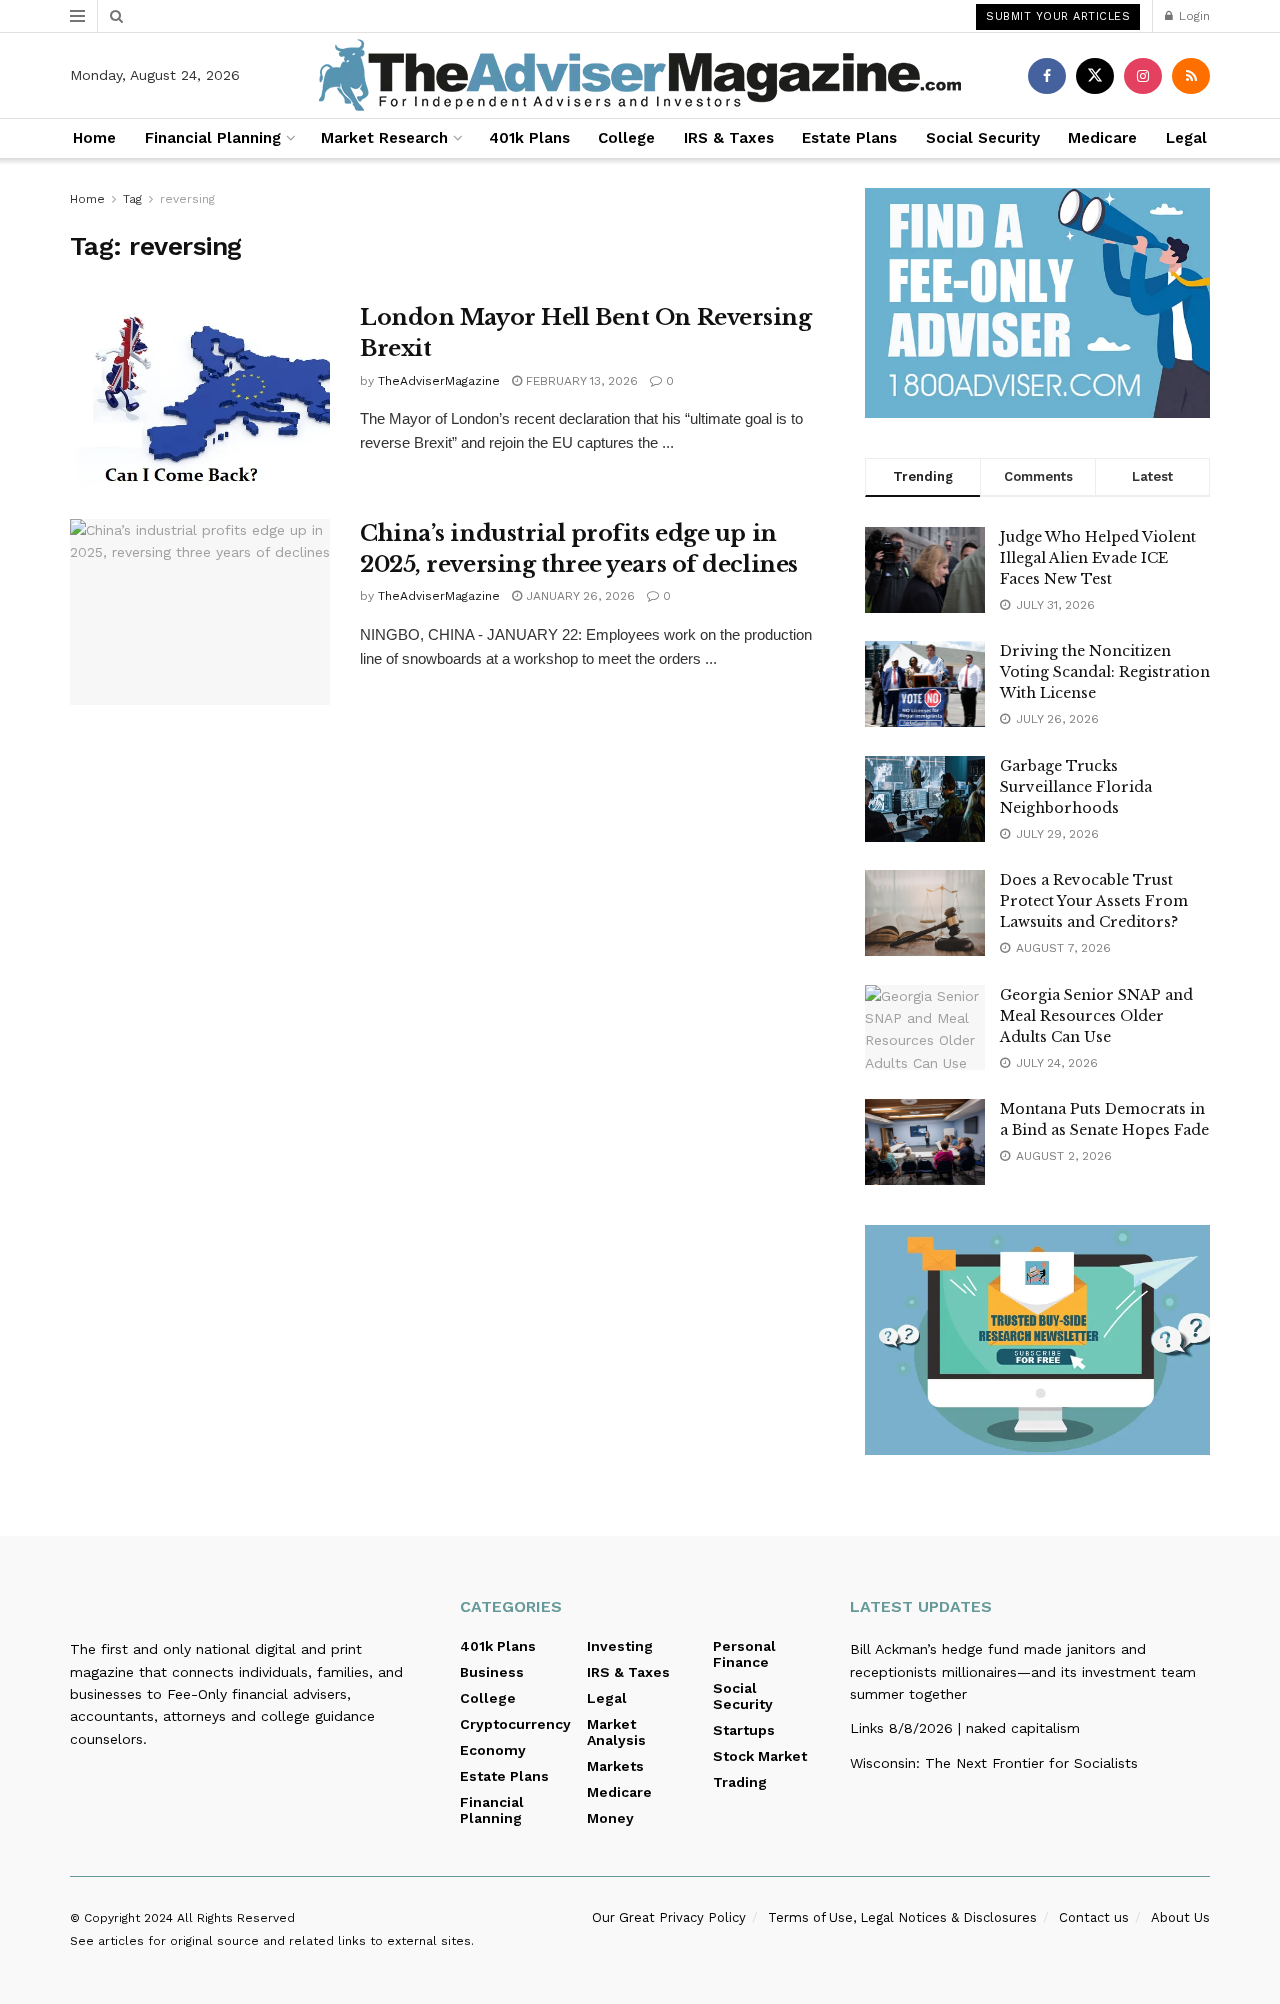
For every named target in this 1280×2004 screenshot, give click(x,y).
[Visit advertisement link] (1037, 303)
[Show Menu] (77, 16)
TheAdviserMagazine (439, 381)
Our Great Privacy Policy (669, 1917)
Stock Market (760, 1756)
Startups (744, 1730)
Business (492, 1672)
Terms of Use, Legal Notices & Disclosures (902, 1917)
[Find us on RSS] (1191, 76)
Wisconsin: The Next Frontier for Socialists (994, 1763)
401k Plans (529, 138)
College (626, 138)
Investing (620, 1646)
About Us (1180, 1917)
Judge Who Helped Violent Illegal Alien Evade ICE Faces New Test (1098, 558)
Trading (740, 1782)
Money (610, 1818)
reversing (187, 199)
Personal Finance (744, 1654)
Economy (493, 1750)
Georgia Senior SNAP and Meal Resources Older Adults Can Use (1096, 1016)
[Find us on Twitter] (1095, 76)
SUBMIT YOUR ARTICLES (1058, 16)
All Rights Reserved (236, 1918)
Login (1192, 16)
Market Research (384, 138)
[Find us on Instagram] (1143, 76)
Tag (132, 199)
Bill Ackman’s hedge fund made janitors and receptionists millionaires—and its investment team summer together (1023, 1671)
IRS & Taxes (729, 138)
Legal (1186, 138)
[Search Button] (116, 16)
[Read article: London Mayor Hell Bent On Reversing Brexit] (200, 396)
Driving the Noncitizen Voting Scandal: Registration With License (1105, 672)
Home (94, 138)
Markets (615, 1766)
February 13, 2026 (580, 381)
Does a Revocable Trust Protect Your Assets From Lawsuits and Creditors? (1094, 901)
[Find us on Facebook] (1047, 76)
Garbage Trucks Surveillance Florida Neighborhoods (1076, 787)
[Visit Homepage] (640, 75)
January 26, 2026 (578, 596)
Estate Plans (849, 138)
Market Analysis (616, 1732)
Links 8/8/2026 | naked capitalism (965, 1728)
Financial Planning (213, 138)
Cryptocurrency (515, 1724)
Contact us (1094, 1917)
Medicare (1102, 138)
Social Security (983, 138)
